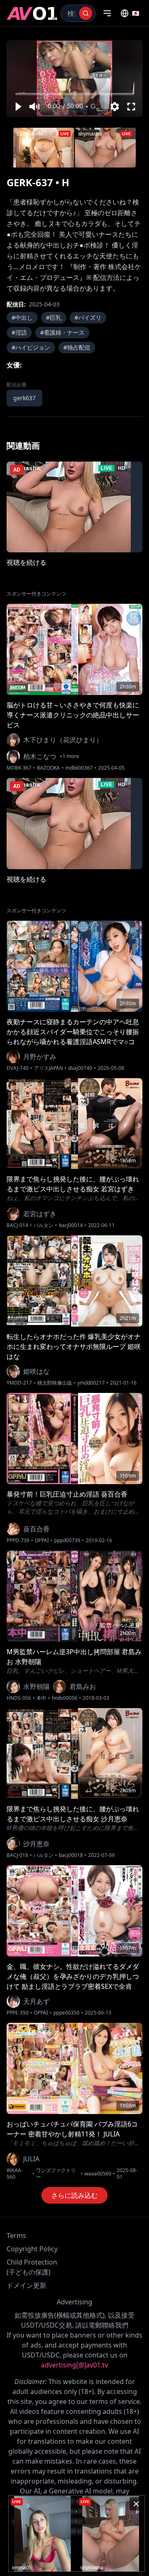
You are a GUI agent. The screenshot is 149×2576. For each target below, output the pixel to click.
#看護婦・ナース (62, 332)
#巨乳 (54, 317)
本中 (41, 1698)
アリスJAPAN (48, 1068)
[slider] (75, 94)
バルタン (43, 1225)
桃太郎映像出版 (55, 1383)
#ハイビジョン (31, 347)
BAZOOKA (48, 768)
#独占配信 (77, 347)
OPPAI (42, 1541)
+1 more (69, 756)
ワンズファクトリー (56, 2174)
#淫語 (19, 332)
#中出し (22, 317)
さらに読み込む (74, 2195)
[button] (18, 107)
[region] (74, 79)
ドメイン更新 (26, 2285)
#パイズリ (88, 317)
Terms (16, 2236)
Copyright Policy (32, 2249)
